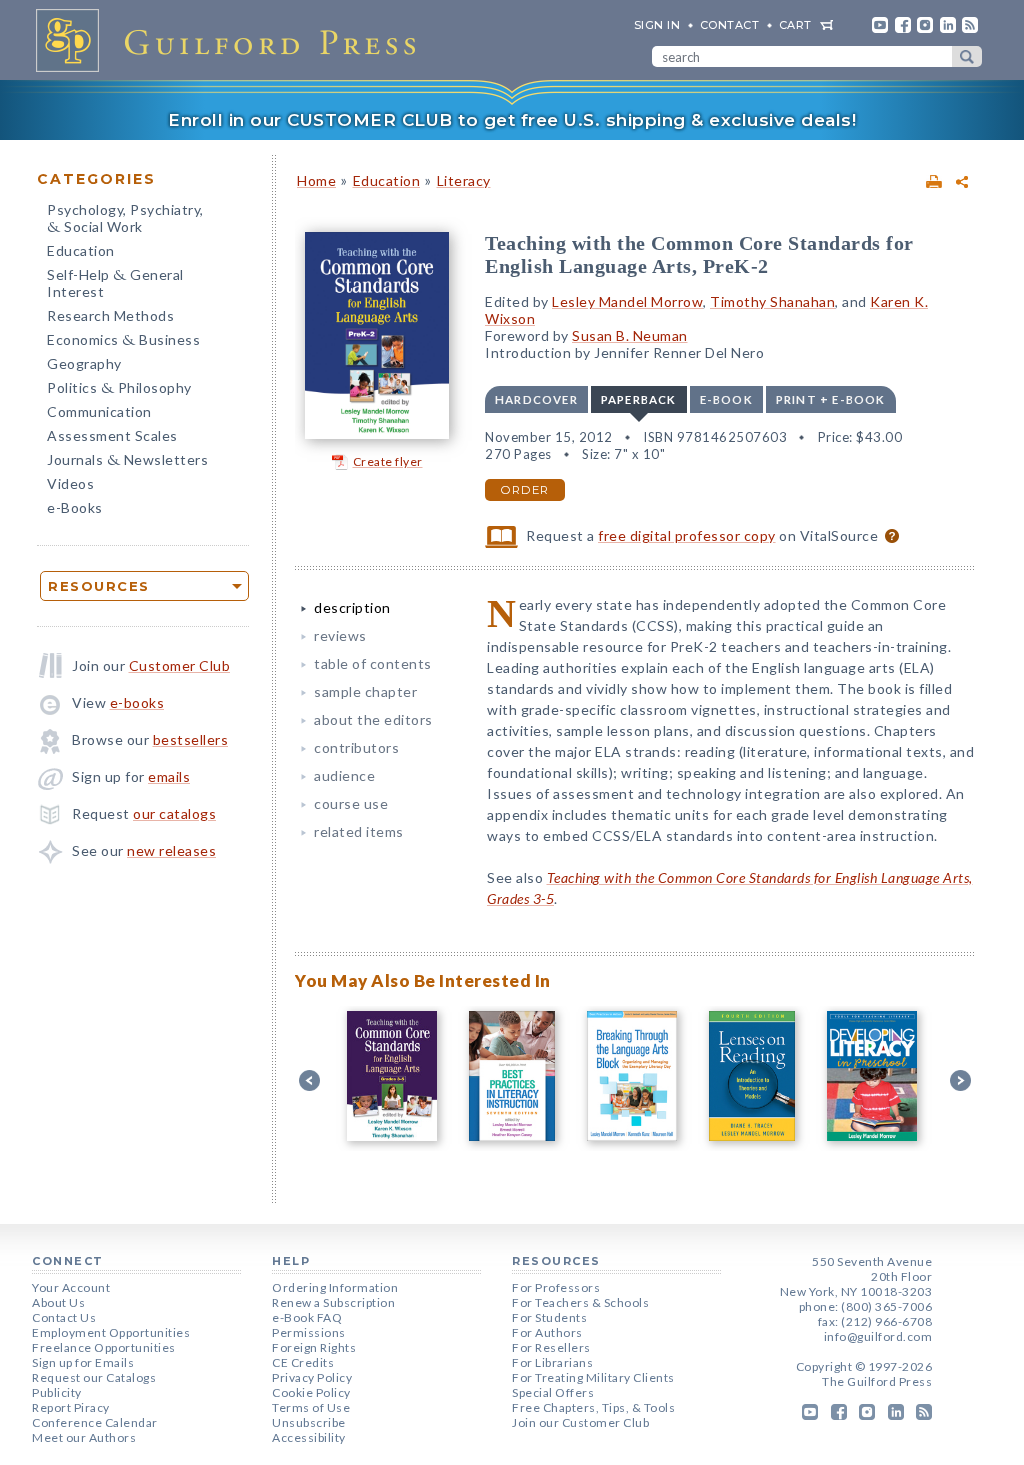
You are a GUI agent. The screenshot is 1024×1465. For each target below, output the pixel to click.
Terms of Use (311, 1407)
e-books (137, 702)
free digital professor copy (687, 535)
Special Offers (553, 1392)
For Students (549, 1317)
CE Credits (303, 1362)
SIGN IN (657, 25)
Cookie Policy (311, 1392)
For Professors (556, 1287)
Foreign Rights (314, 1347)
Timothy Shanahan (772, 301)
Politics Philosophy (119, 389)
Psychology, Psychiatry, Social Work (125, 220)
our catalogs (174, 813)
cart (795, 25)
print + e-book (831, 399)
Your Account (71, 1287)
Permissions (309, 1332)
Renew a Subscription (333, 1302)
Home (316, 180)
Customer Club (180, 665)
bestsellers (191, 739)
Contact (730, 25)
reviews (340, 635)
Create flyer (388, 461)
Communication (99, 411)
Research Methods (110, 315)
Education (81, 250)
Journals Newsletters (127, 461)
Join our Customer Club (580, 1422)
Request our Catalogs (94, 1377)
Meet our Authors (84, 1437)
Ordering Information (335, 1287)
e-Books (75, 507)
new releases (171, 850)
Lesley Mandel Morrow (627, 301)
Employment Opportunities (111, 1332)
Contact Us (64, 1317)
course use (351, 803)
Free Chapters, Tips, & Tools (593, 1407)
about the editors (373, 719)
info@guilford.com (878, 1336)
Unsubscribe (309, 1422)
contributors (356, 747)
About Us (58, 1302)
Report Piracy (71, 1407)
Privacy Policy (312, 1377)
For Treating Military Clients (593, 1377)
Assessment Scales (112, 435)
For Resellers (551, 1347)
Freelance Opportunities (104, 1347)
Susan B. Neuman (630, 335)
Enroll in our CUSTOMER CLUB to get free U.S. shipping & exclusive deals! (512, 120)
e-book (726, 399)
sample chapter (365, 691)
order (525, 490)
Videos (70, 483)
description (352, 607)
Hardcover (536, 399)
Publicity (57, 1392)
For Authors (547, 1332)
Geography (84, 363)
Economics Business (123, 341)
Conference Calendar (95, 1422)
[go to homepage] (232, 40)
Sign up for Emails (83, 1362)
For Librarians (552, 1362)
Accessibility (309, 1437)
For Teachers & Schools (580, 1302)
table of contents (373, 663)
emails (169, 776)
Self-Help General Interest (115, 283)
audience (344, 775)
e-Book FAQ (307, 1317)
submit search (967, 56)
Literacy (464, 180)
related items (359, 831)
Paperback (639, 399)
